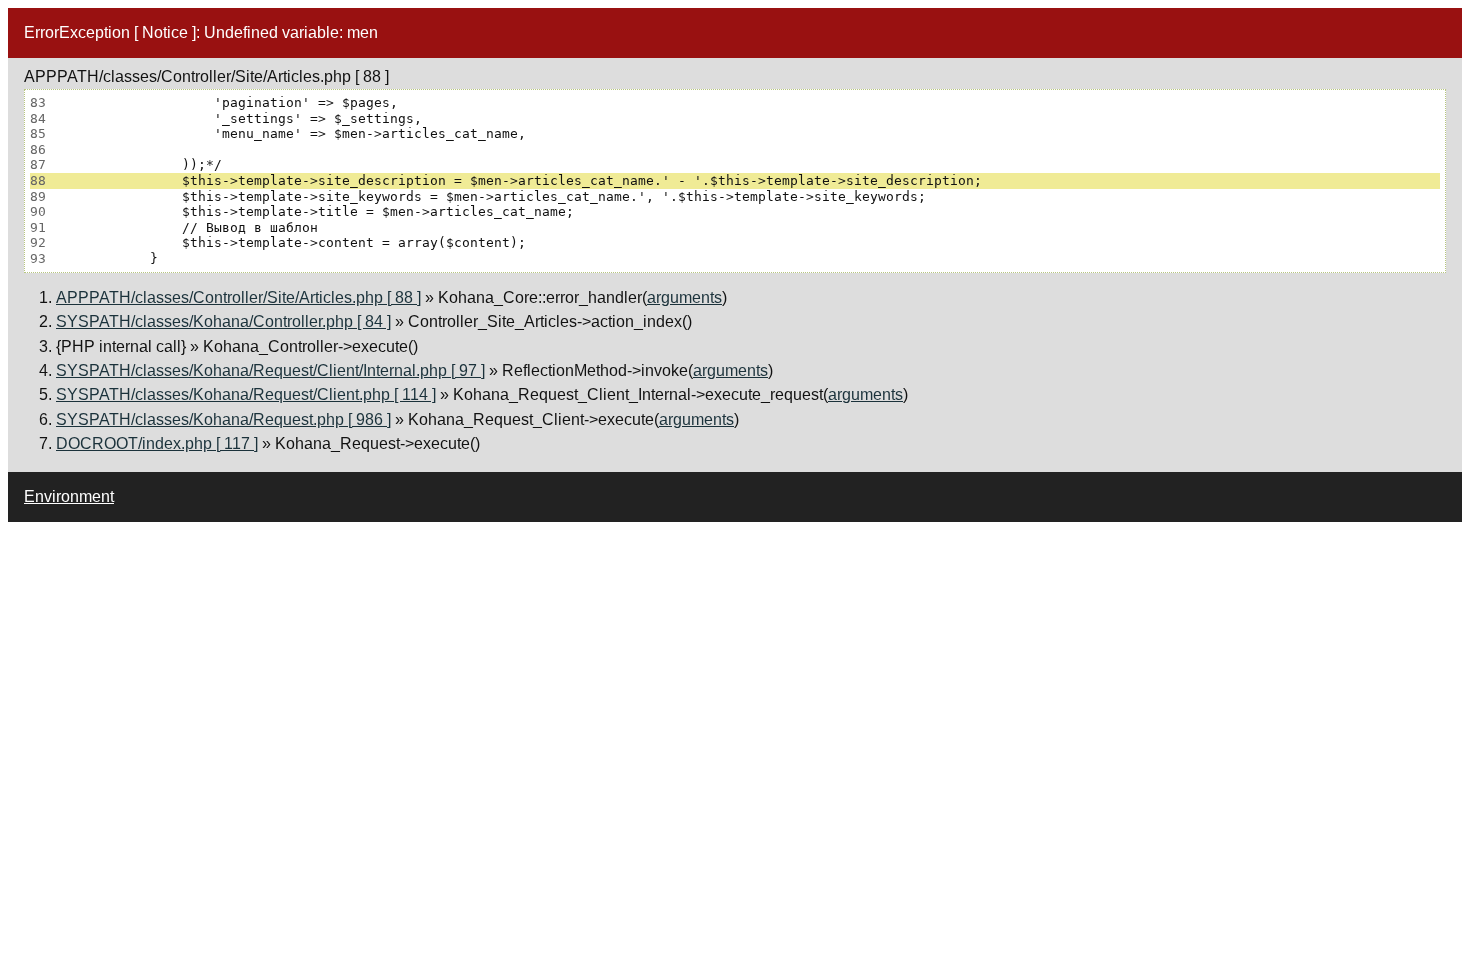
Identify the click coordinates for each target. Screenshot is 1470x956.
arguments (684, 297)
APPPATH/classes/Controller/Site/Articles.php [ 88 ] (238, 297)
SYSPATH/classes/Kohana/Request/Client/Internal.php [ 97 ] (270, 370)
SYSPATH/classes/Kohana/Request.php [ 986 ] (223, 419)
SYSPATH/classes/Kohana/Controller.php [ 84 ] (223, 321)
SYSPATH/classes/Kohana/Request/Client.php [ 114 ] (246, 394)
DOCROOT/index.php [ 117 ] (157, 443)
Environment (69, 496)
